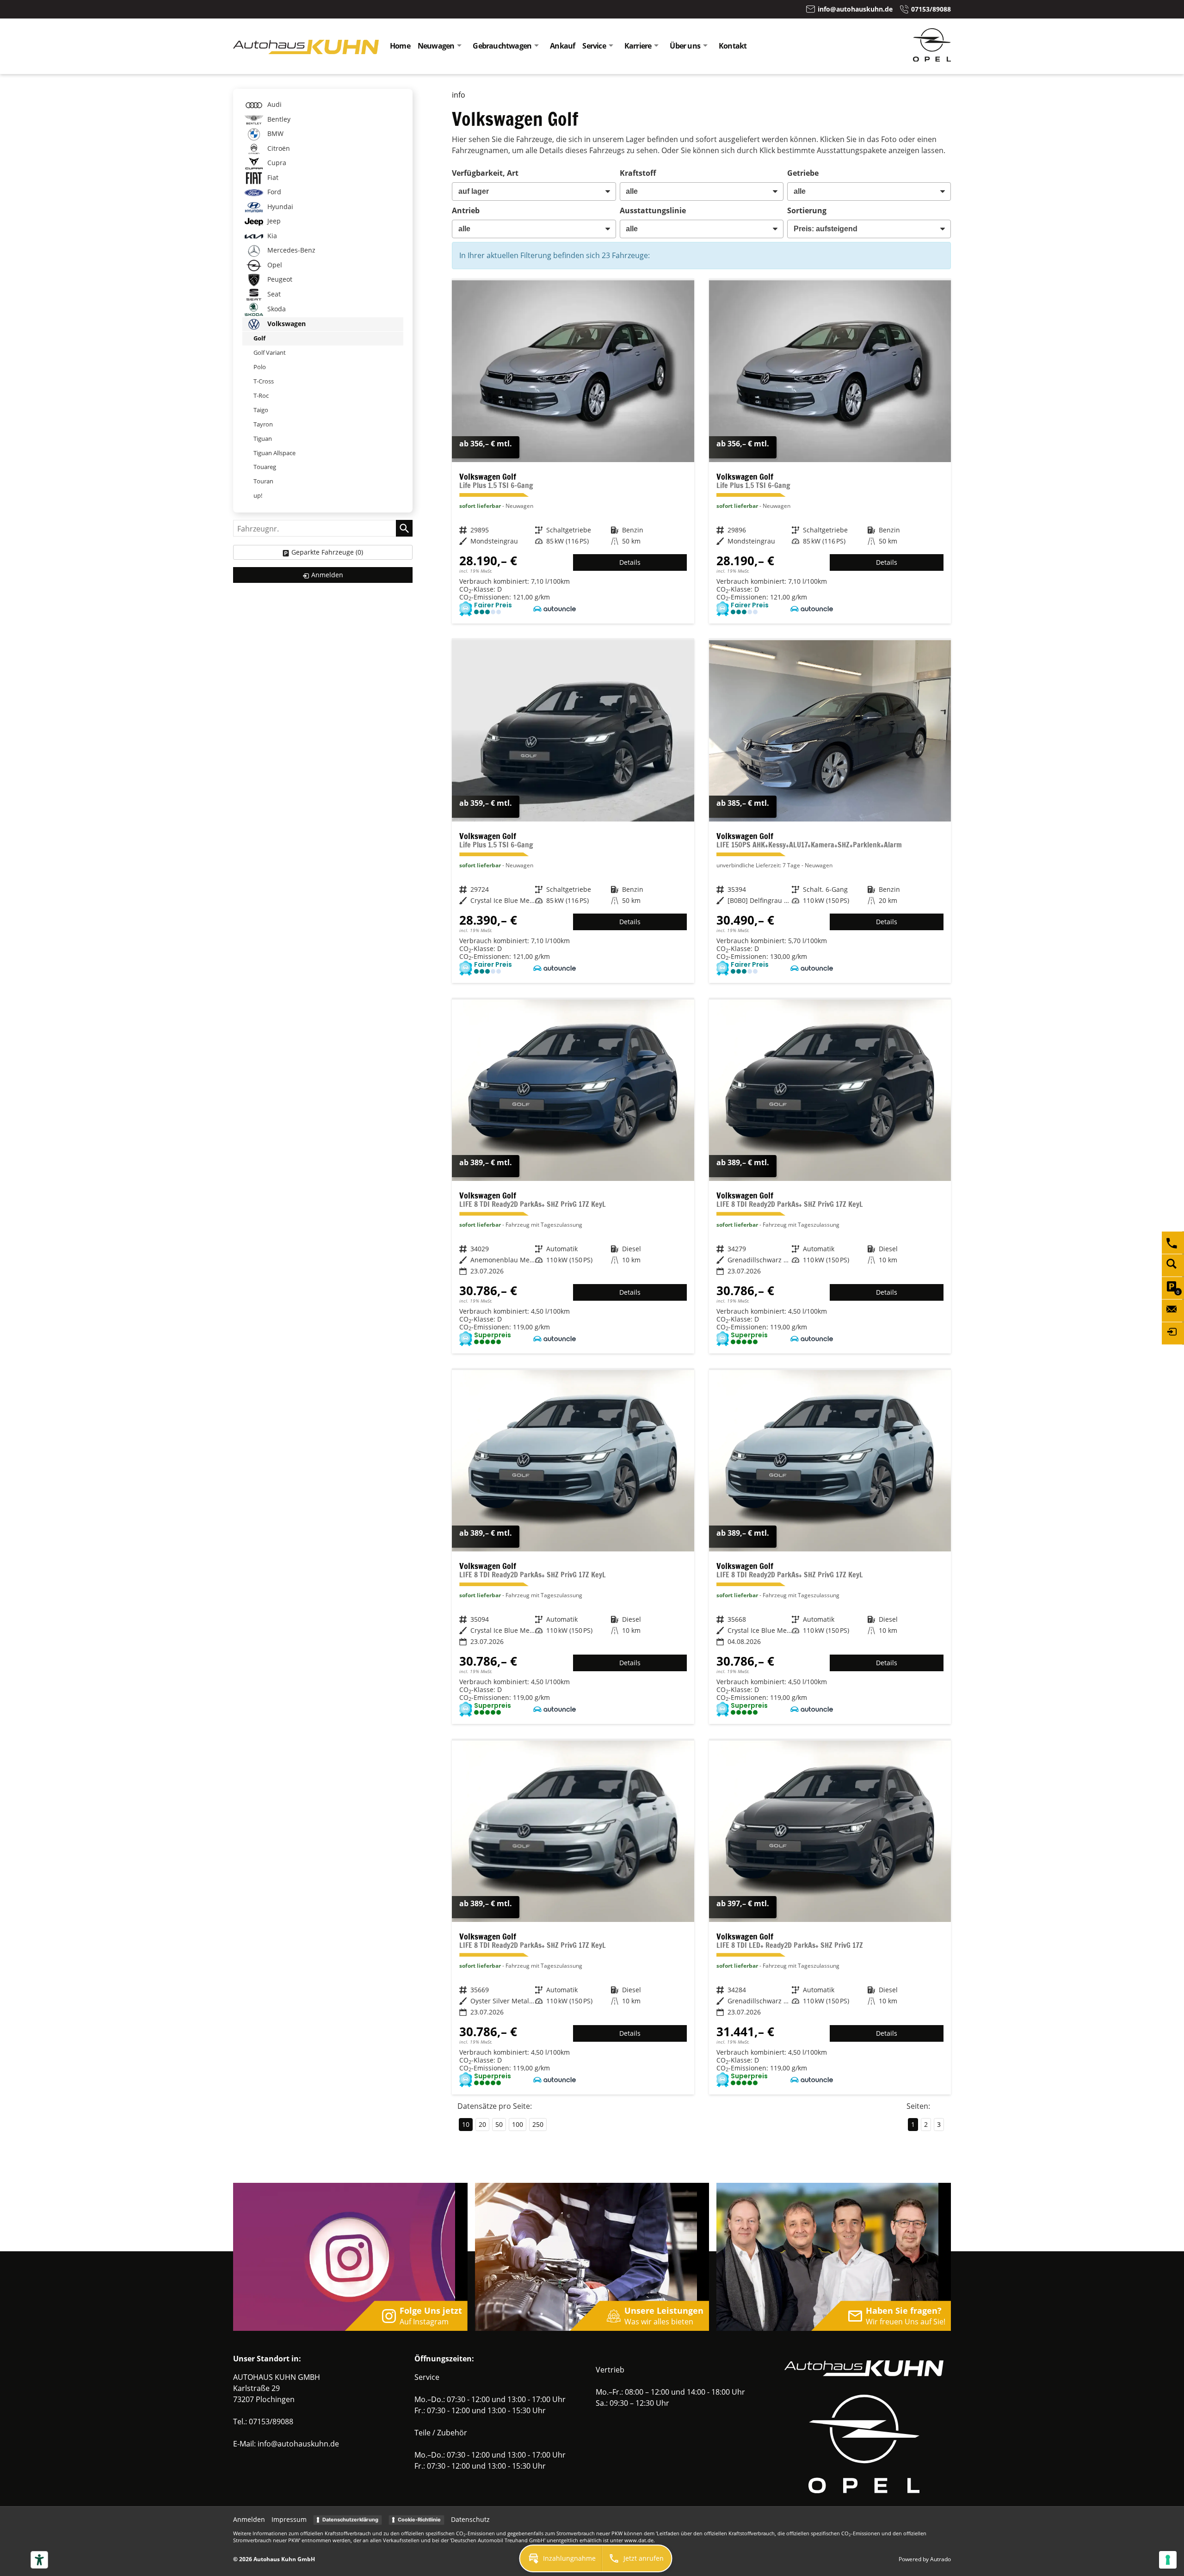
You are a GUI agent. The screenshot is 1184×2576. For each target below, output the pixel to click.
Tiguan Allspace (274, 453)
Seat (273, 294)
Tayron (263, 424)
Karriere (638, 46)
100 (518, 2124)
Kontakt (733, 46)
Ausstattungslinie (653, 210)
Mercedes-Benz (290, 250)
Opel (274, 265)
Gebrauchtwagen (502, 46)
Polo (260, 367)
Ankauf (562, 46)
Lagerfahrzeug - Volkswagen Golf (573, 452)
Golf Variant (270, 352)
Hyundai (279, 207)
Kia (271, 236)
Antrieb (466, 210)
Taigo (261, 410)
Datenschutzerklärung (350, 2520)
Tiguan (263, 439)
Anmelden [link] (327, 575)
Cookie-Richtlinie (419, 2520)
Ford (273, 192)
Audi (274, 104)
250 (538, 2124)
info (459, 95)
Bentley (278, 119)
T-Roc (261, 395)
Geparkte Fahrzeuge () (327, 552)
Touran (263, 481)
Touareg (265, 467)
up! (258, 495)
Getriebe (803, 173)
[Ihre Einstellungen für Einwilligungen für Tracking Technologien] (1168, 2560)
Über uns (685, 46)
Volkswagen (286, 324)
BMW (274, 133)
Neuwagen (436, 46)
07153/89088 (271, 2422)
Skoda (276, 309)
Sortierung (807, 210)
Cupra (276, 163)
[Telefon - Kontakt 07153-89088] (1173, 1242)
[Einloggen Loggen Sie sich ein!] (1173, 1333)
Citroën (278, 148)
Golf (259, 338)
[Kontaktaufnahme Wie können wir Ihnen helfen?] (1173, 1310)
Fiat (272, 177)
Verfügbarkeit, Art (485, 173)
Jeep (273, 221)
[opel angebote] (932, 59)
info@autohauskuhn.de (298, 2444)
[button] (561, 2558)
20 (482, 2124)
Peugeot (279, 279)
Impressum (289, 2519)
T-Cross (264, 381)
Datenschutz (470, 2519)
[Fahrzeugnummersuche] (1173, 1265)
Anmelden (249, 2519)
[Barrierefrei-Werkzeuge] (39, 2560)
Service (594, 46)
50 (499, 2124)
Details (630, 562)
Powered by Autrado (925, 2559)
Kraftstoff (638, 173)
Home (400, 46)
